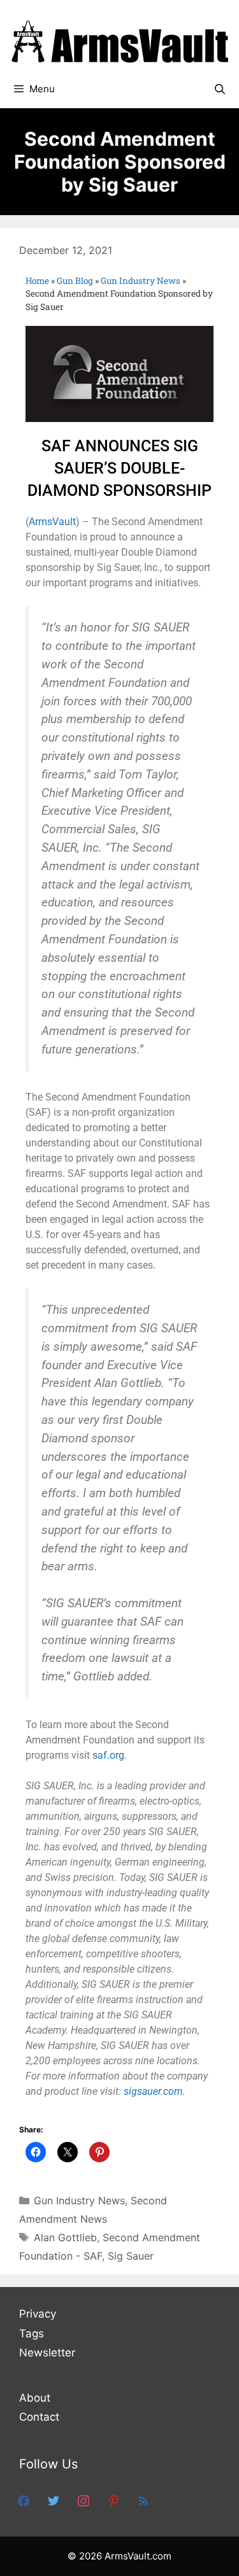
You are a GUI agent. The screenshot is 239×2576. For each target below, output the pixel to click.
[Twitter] (54, 2500)
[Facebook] (24, 2500)
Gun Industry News (141, 281)
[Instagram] (83, 2500)
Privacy (38, 2314)
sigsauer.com (153, 2091)
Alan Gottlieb (65, 2237)
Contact (39, 2417)
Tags (32, 2333)
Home (37, 281)
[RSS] (143, 2500)
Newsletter (47, 2353)
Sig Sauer (131, 2256)
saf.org (108, 1755)
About (35, 2398)
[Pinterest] (113, 2500)
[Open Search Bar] (220, 89)
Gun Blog (75, 281)
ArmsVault (52, 522)
